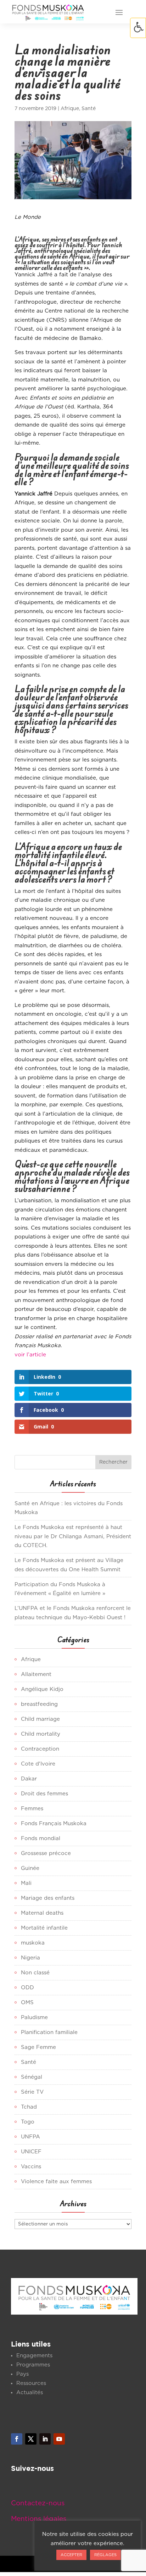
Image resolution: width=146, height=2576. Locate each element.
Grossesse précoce (46, 1853)
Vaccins (31, 2167)
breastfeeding (39, 1704)
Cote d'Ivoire (38, 1764)
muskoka (33, 1943)
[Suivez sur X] (31, 2439)
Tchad (29, 2107)
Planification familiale (49, 2032)
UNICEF (31, 2152)
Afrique (70, 109)
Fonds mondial (41, 1839)
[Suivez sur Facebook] (17, 2439)
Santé (89, 109)
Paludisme (34, 2018)
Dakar (29, 1779)
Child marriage (40, 1719)
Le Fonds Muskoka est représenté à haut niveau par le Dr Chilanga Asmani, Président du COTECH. (73, 1536)
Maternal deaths (42, 1913)
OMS (27, 2003)
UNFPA (30, 2137)
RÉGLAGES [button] (105, 2555)
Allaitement (36, 1674)
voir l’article (30, 1355)
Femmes (32, 1809)
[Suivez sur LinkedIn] (45, 2439)
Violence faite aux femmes (56, 2182)
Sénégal (32, 2077)
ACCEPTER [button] (71, 2555)
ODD (27, 1988)
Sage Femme (38, 2047)
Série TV (32, 2092)
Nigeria (30, 1958)
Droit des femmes (44, 1794)
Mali (26, 1883)
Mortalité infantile (44, 1928)
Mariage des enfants (48, 1898)
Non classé (35, 1973)
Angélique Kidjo (42, 1689)
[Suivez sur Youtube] (59, 2439)
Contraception (40, 1749)
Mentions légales (39, 2519)
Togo (28, 2122)
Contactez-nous (38, 2503)
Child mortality (41, 1734)
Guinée (30, 1868)
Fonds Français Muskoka (54, 1824)
